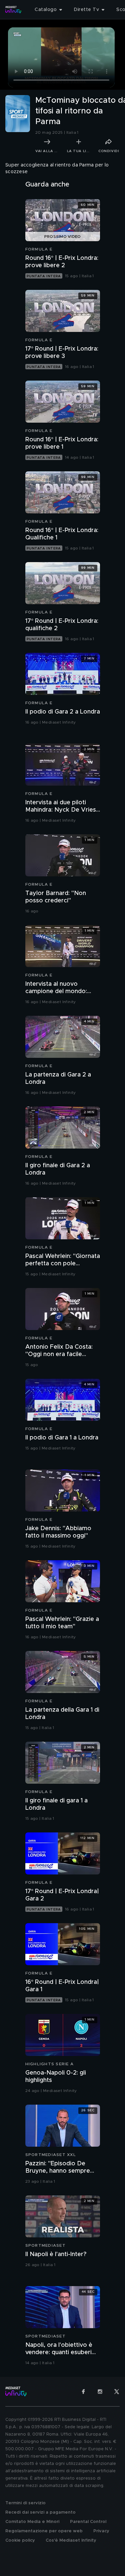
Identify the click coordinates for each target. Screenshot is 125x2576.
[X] (117, 2392)
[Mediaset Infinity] (13, 10)
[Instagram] (100, 2392)
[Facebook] (83, 2392)
